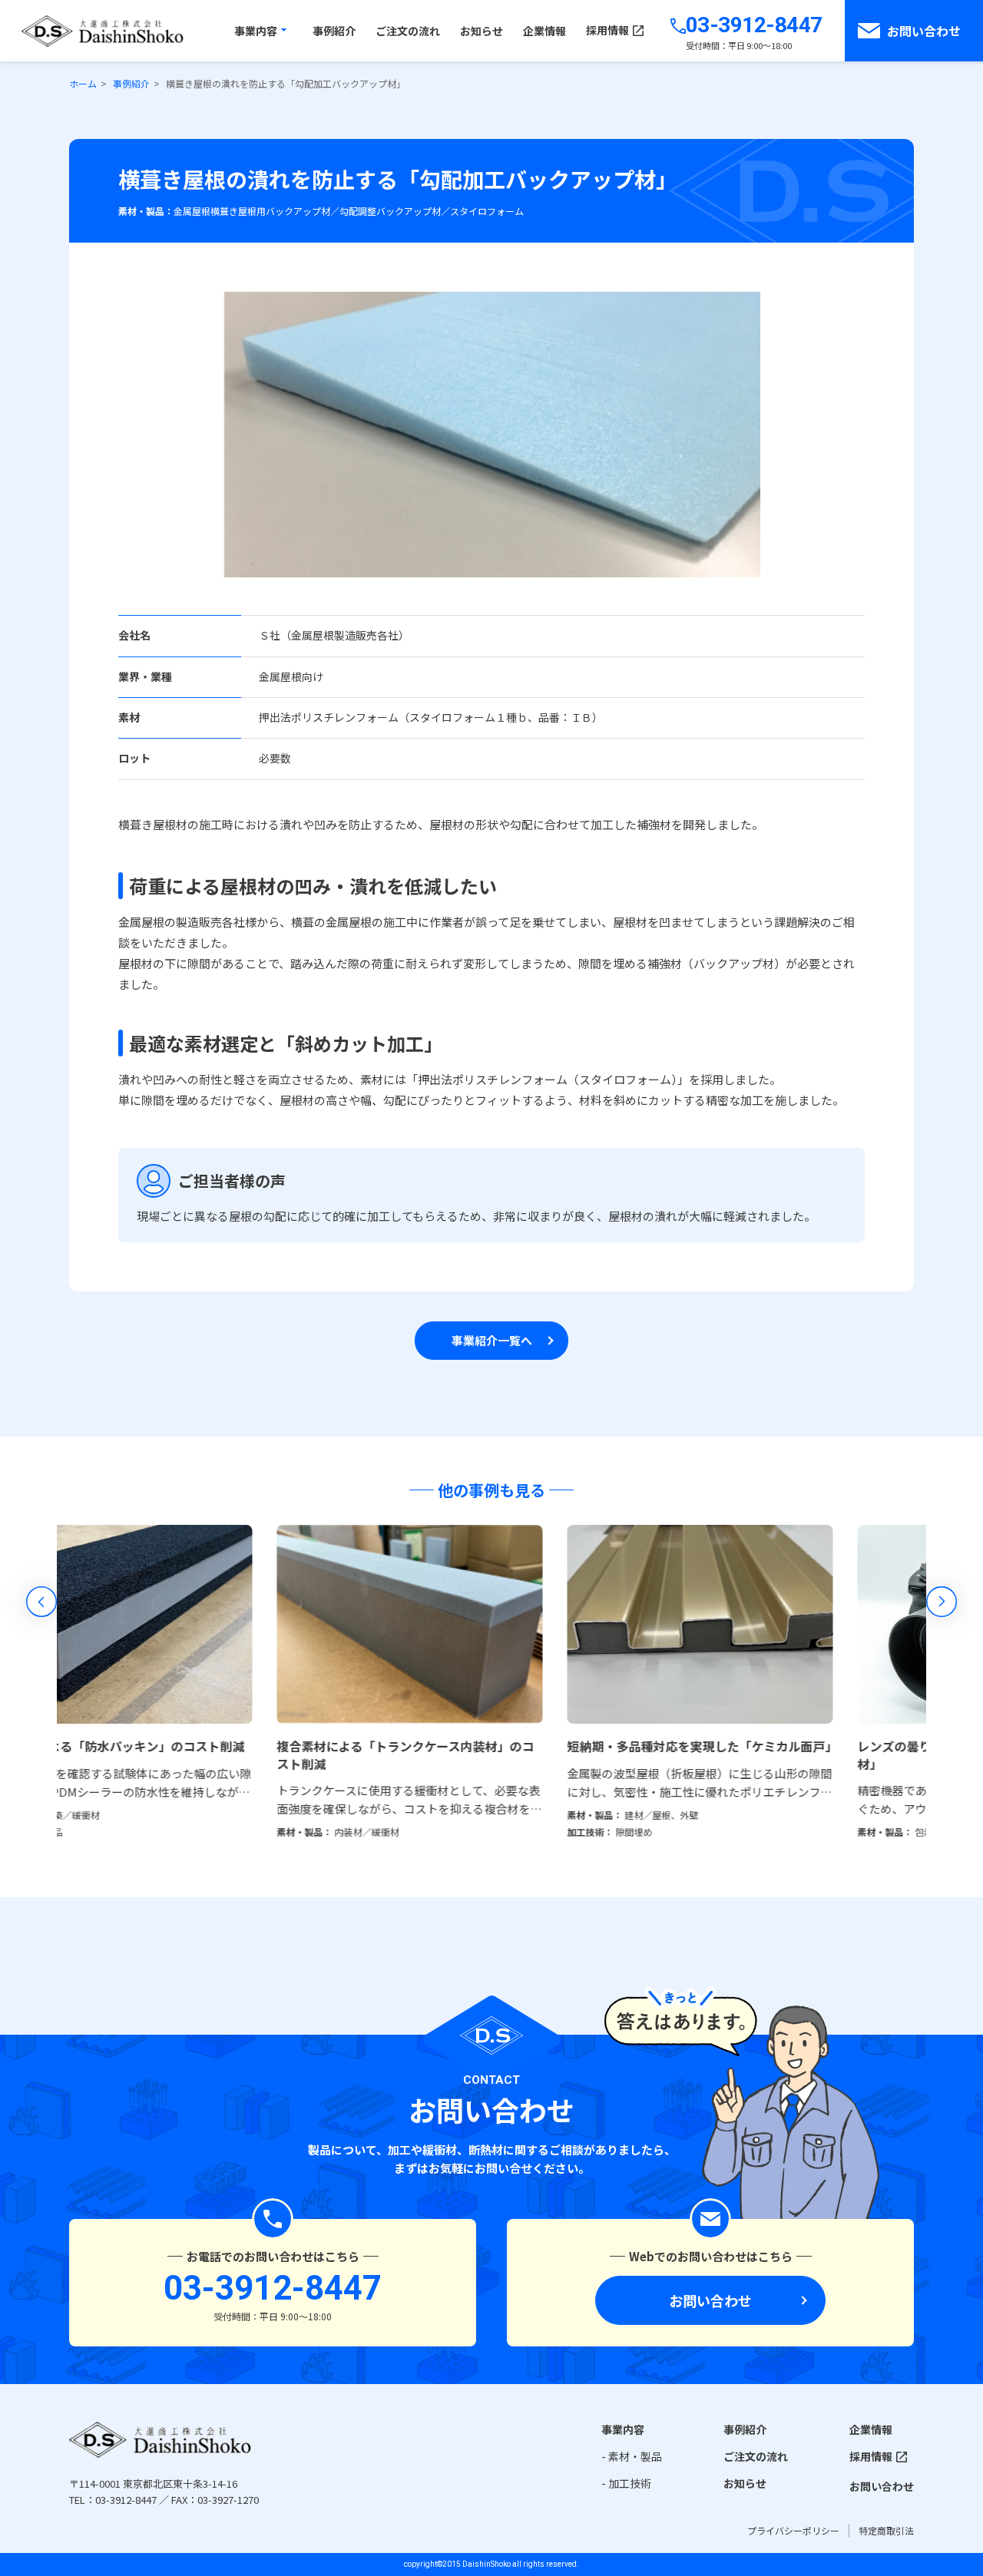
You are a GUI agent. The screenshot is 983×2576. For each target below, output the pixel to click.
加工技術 (630, 2483)
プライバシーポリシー (793, 2530)
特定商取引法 (886, 2530)
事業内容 (623, 2429)
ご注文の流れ (756, 2456)
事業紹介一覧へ (492, 1340)
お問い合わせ (710, 2300)
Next (942, 1602)
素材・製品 (635, 2456)
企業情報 (871, 2429)
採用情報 (871, 2456)
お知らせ (745, 2483)
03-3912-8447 (754, 25)
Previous (41, 1602)
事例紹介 (745, 2429)
